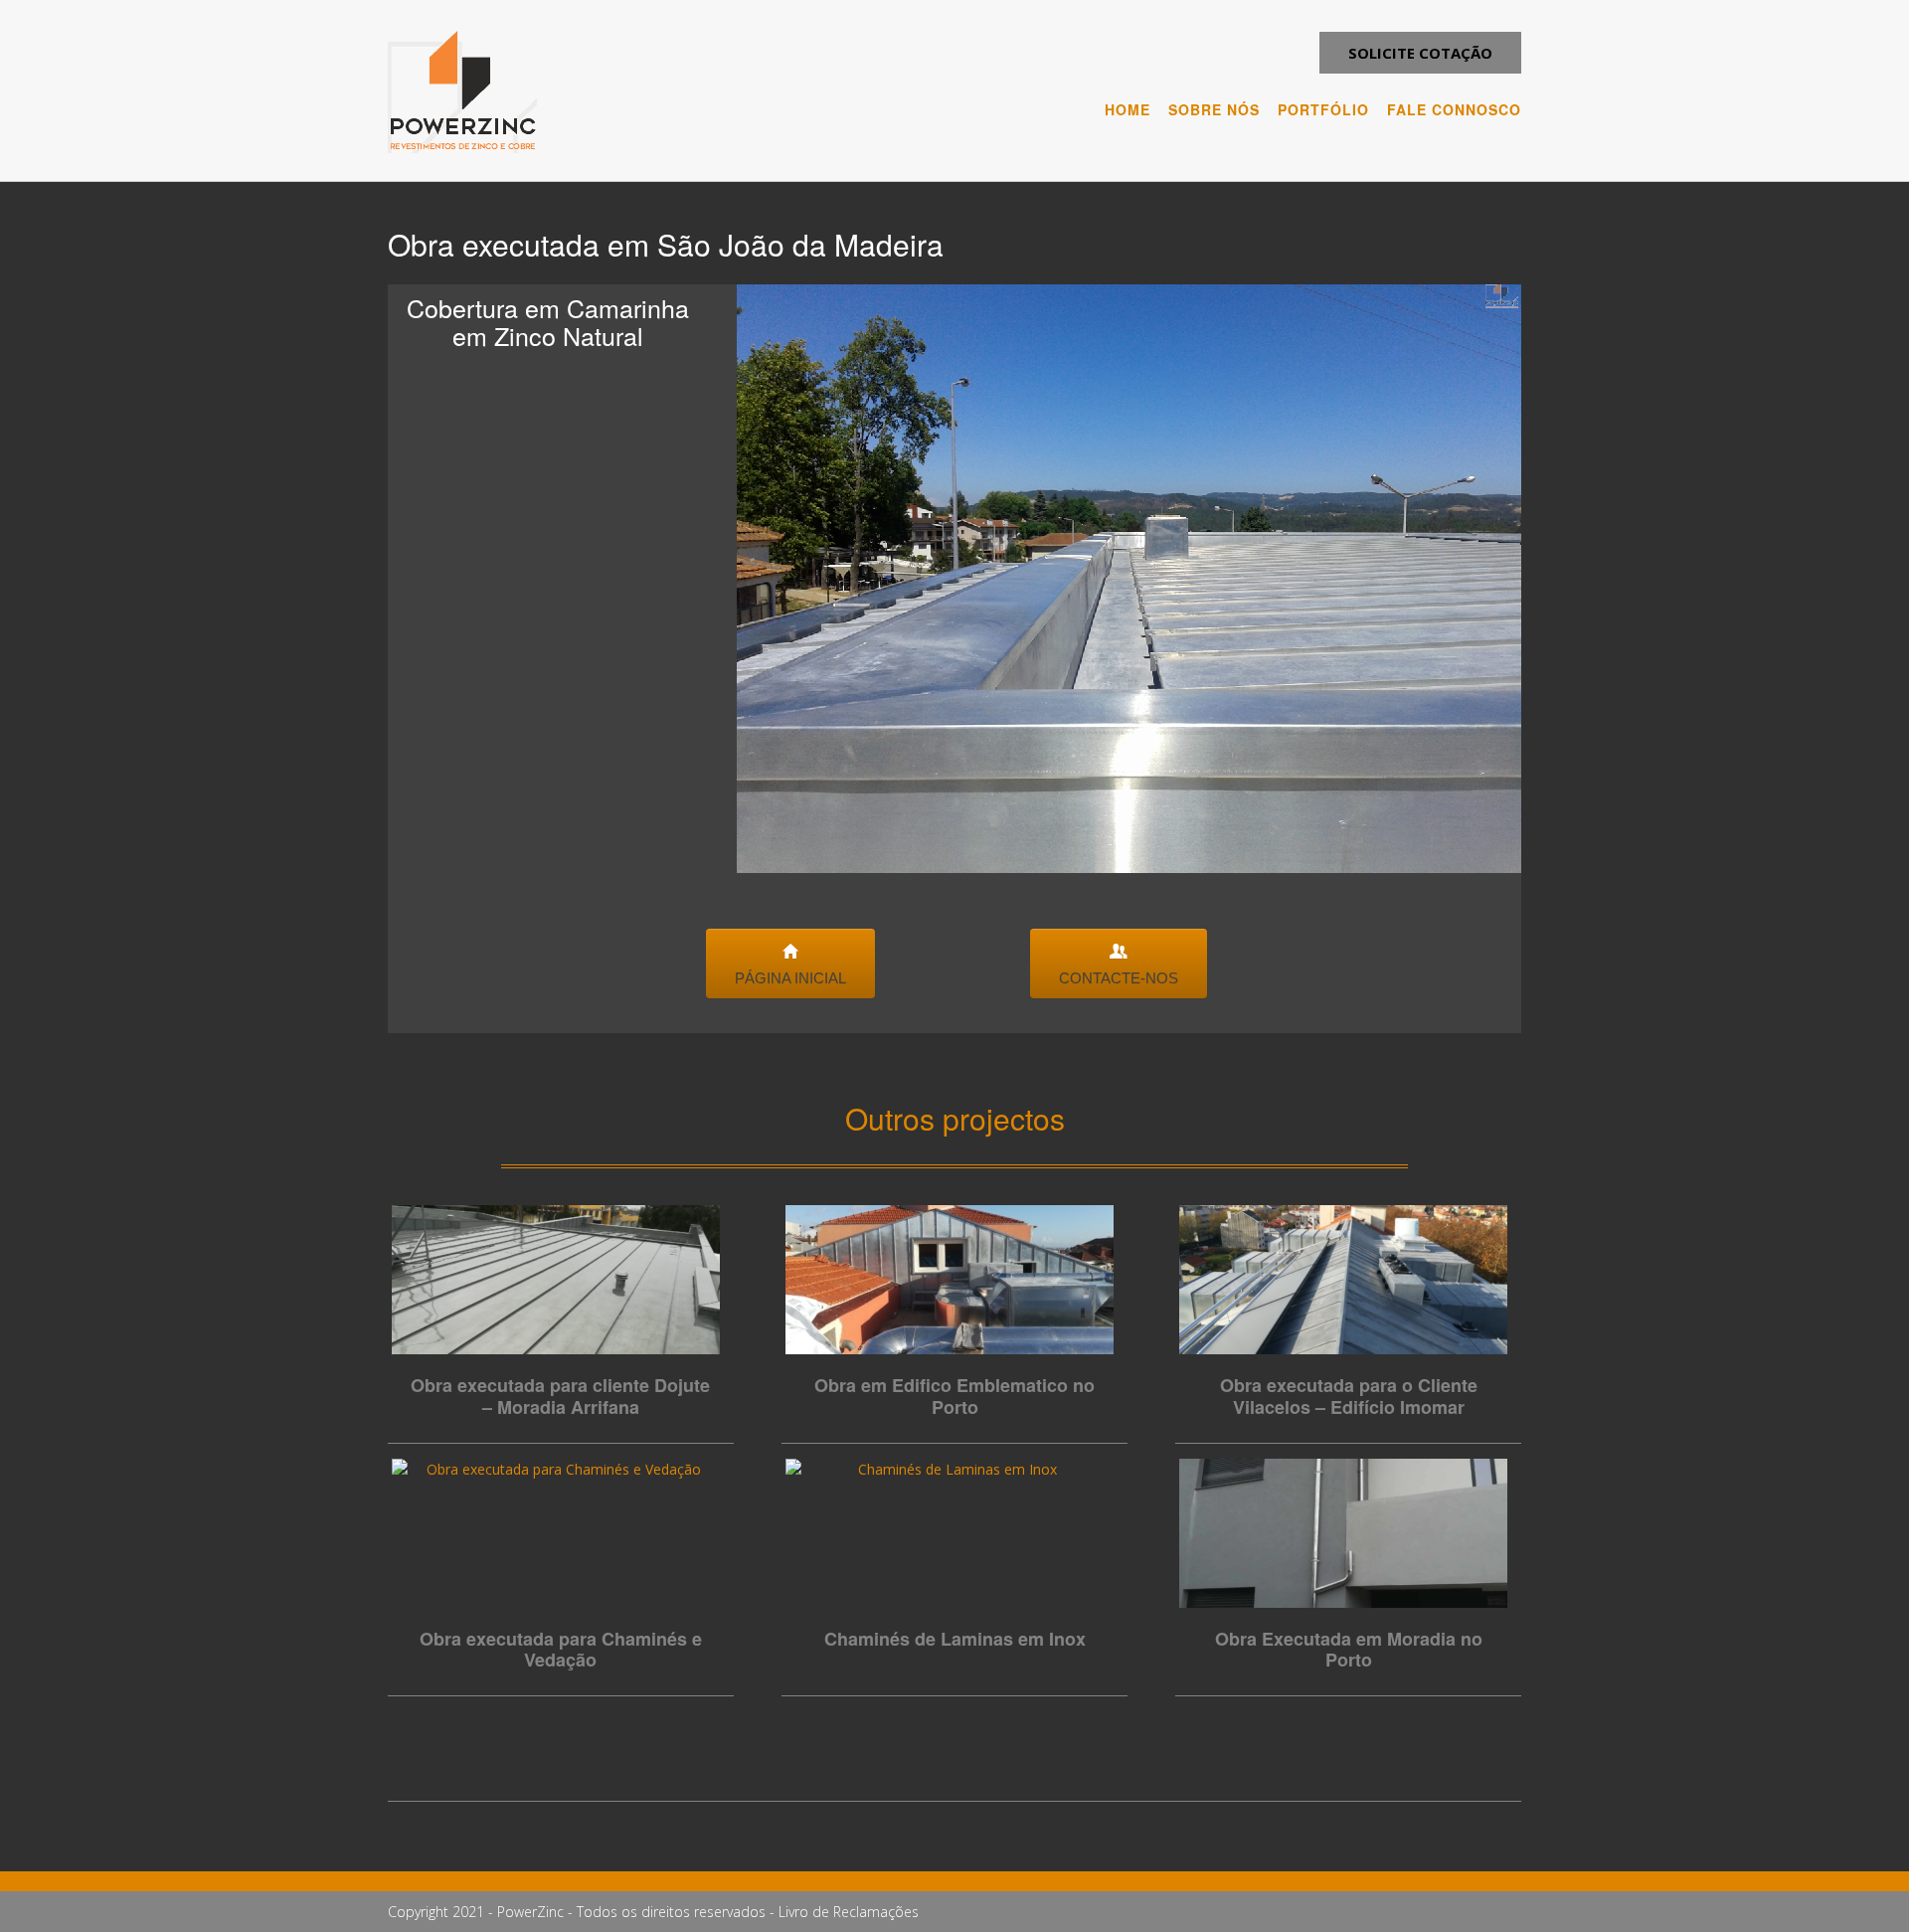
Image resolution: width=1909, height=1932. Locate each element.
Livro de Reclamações (849, 1912)
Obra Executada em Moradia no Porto (1349, 1650)
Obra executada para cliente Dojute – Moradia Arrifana (560, 1396)
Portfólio (1323, 109)
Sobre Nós (1214, 109)
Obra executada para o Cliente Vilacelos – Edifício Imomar (1349, 1396)
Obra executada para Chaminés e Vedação (561, 1650)
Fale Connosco (1454, 109)
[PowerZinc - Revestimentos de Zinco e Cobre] (462, 92)
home (1128, 109)
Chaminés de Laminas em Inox (955, 1639)
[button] (1420, 53)
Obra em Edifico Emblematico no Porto (954, 1396)
